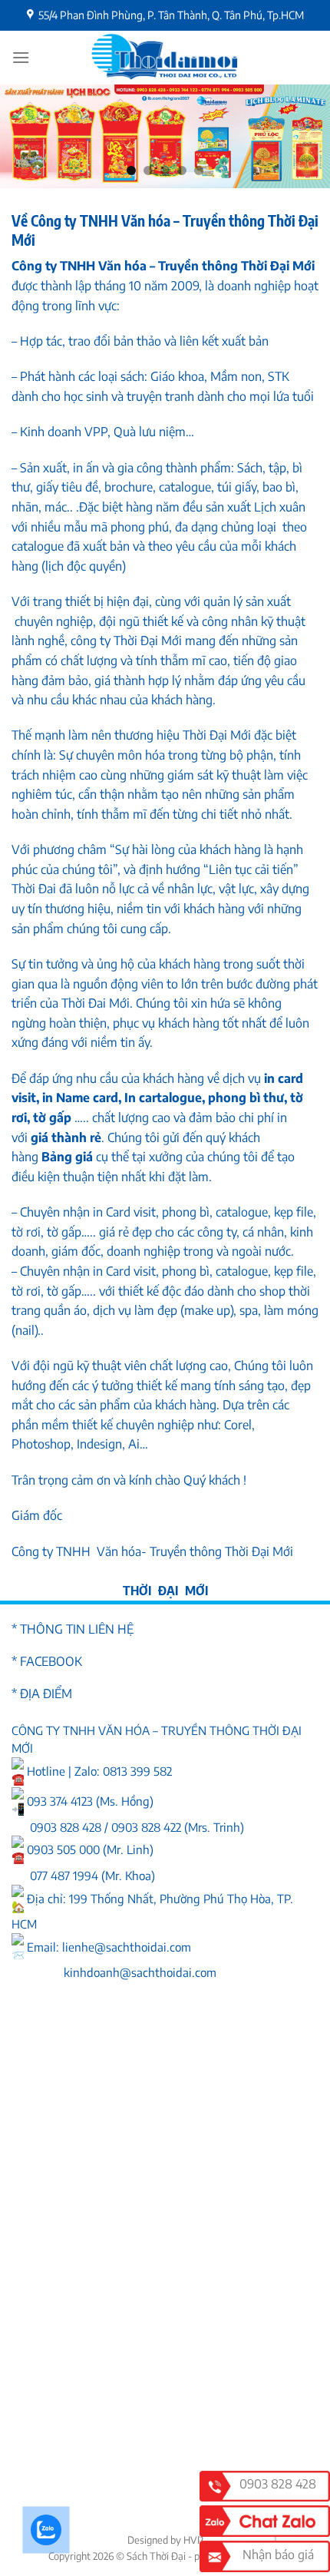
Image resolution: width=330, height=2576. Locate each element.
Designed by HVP (165, 2540)
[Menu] (21, 57)
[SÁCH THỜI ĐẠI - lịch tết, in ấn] (165, 58)
